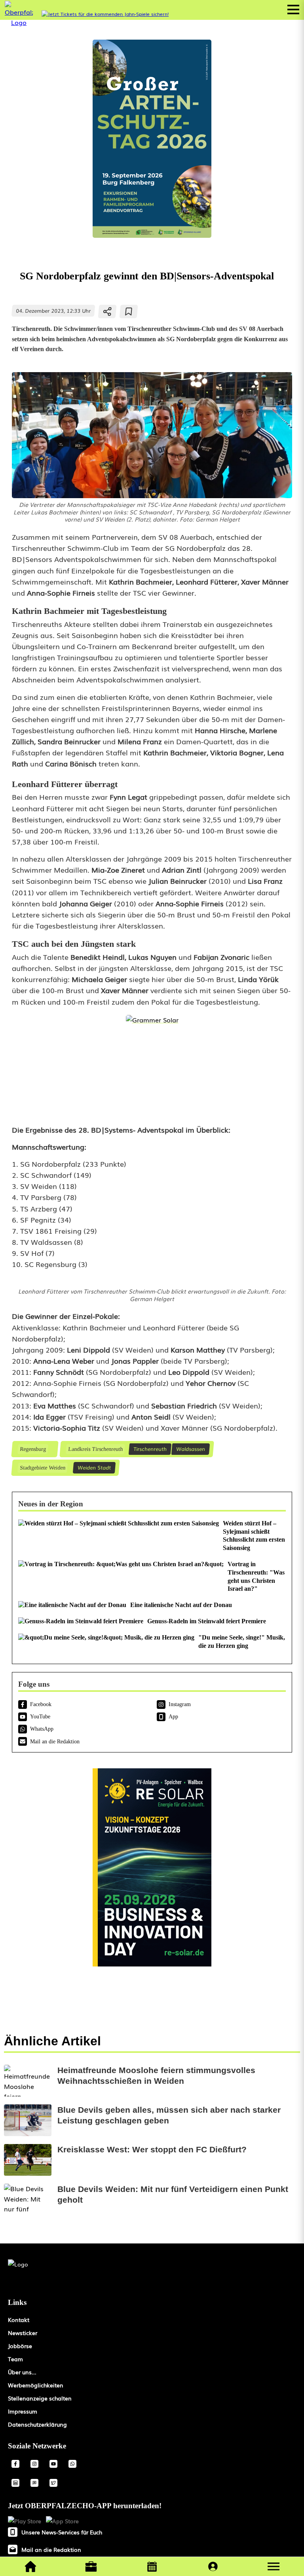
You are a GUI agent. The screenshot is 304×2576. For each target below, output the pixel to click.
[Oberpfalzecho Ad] (105, 14)
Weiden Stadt (94, 1467)
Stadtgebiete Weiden (42, 1468)
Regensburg (33, 1449)
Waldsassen (191, 1449)
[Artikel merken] (129, 311)
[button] (274, 2566)
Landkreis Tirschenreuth (95, 1449)
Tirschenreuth (150, 1449)
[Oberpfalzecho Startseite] (19, 22)
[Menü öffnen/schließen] (293, 10)
